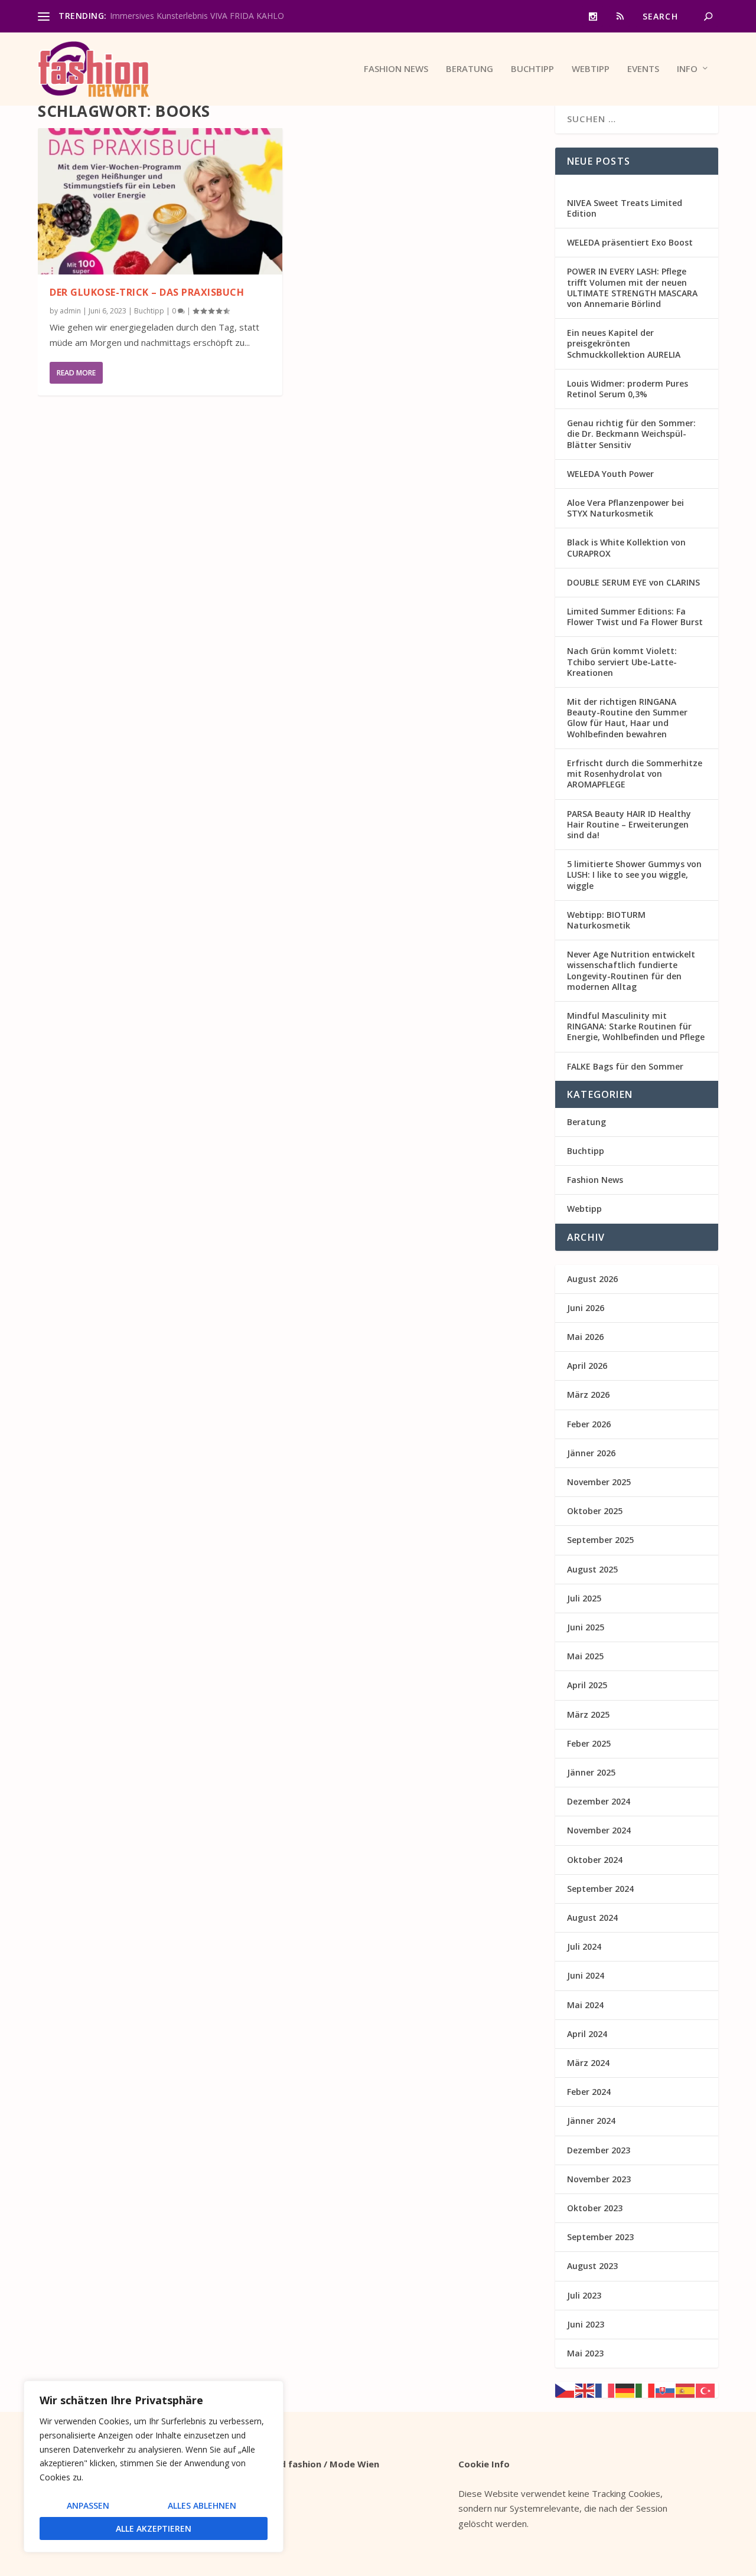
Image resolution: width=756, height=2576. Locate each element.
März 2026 (588, 1395)
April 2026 (587, 1366)
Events (643, 69)
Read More (76, 373)
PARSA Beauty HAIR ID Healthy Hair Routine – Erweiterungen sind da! (629, 824)
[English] (585, 2389)
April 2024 (587, 2034)
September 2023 (600, 2237)
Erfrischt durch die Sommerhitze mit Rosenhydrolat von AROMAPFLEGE (635, 774)
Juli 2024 (584, 1946)
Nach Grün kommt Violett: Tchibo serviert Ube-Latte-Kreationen (622, 661)
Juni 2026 (586, 1308)
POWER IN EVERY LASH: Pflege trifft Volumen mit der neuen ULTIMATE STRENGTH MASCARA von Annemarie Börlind (632, 287)
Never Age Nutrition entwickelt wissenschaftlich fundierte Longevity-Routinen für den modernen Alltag (631, 970)
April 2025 (587, 1685)
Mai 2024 (585, 2005)
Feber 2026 (589, 1424)
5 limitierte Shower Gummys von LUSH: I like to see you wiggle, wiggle (634, 875)
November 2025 (599, 1482)
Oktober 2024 (595, 1860)
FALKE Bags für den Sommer (625, 1066)
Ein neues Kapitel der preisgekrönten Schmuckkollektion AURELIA (624, 343)
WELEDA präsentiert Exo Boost (630, 242)
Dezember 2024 (599, 1801)
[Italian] (646, 2389)
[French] (605, 2389)
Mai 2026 (585, 1337)
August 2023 (592, 2266)
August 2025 (592, 1569)
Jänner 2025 (591, 1772)
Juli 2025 (584, 1598)
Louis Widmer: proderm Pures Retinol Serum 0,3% (628, 389)
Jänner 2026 (591, 1453)
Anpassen (88, 2505)
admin (70, 311)
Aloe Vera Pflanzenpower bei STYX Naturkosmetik (625, 508)
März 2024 (588, 2063)
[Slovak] (666, 2389)
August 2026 (592, 1279)
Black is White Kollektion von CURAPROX (626, 547)
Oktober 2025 (595, 1511)
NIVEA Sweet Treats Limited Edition (625, 208)
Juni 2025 (586, 1627)
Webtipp (591, 69)
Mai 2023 (585, 2353)
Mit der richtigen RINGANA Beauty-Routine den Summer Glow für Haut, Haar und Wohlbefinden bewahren (627, 718)
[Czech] (565, 2389)
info (687, 69)
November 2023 (599, 2179)
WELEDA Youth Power (610, 474)
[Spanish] (686, 2389)
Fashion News (396, 69)
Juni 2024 (586, 1975)
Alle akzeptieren (154, 2528)
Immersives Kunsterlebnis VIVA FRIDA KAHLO (197, 16)
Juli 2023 (584, 2295)
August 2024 (592, 1918)
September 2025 (600, 1540)
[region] (154, 2467)
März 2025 (588, 1714)
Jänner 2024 (591, 2121)
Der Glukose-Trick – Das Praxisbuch (147, 292)
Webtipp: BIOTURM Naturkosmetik (606, 920)
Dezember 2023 (599, 2150)
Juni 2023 (586, 2324)
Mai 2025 (585, 1656)
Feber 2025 (589, 1743)
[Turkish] (706, 2389)
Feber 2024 (589, 2092)
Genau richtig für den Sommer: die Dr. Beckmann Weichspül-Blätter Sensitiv (631, 434)
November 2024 (599, 1830)
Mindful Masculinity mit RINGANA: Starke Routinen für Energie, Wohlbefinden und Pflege (636, 1026)
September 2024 (600, 1889)
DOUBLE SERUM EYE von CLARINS (633, 582)
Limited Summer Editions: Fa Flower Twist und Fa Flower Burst (635, 617)
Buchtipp (532, 69)
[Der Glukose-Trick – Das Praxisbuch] (160, 201)
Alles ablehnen (202, 2505)
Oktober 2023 (595, 2208)
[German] (625, 2389)
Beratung (470, 69)
